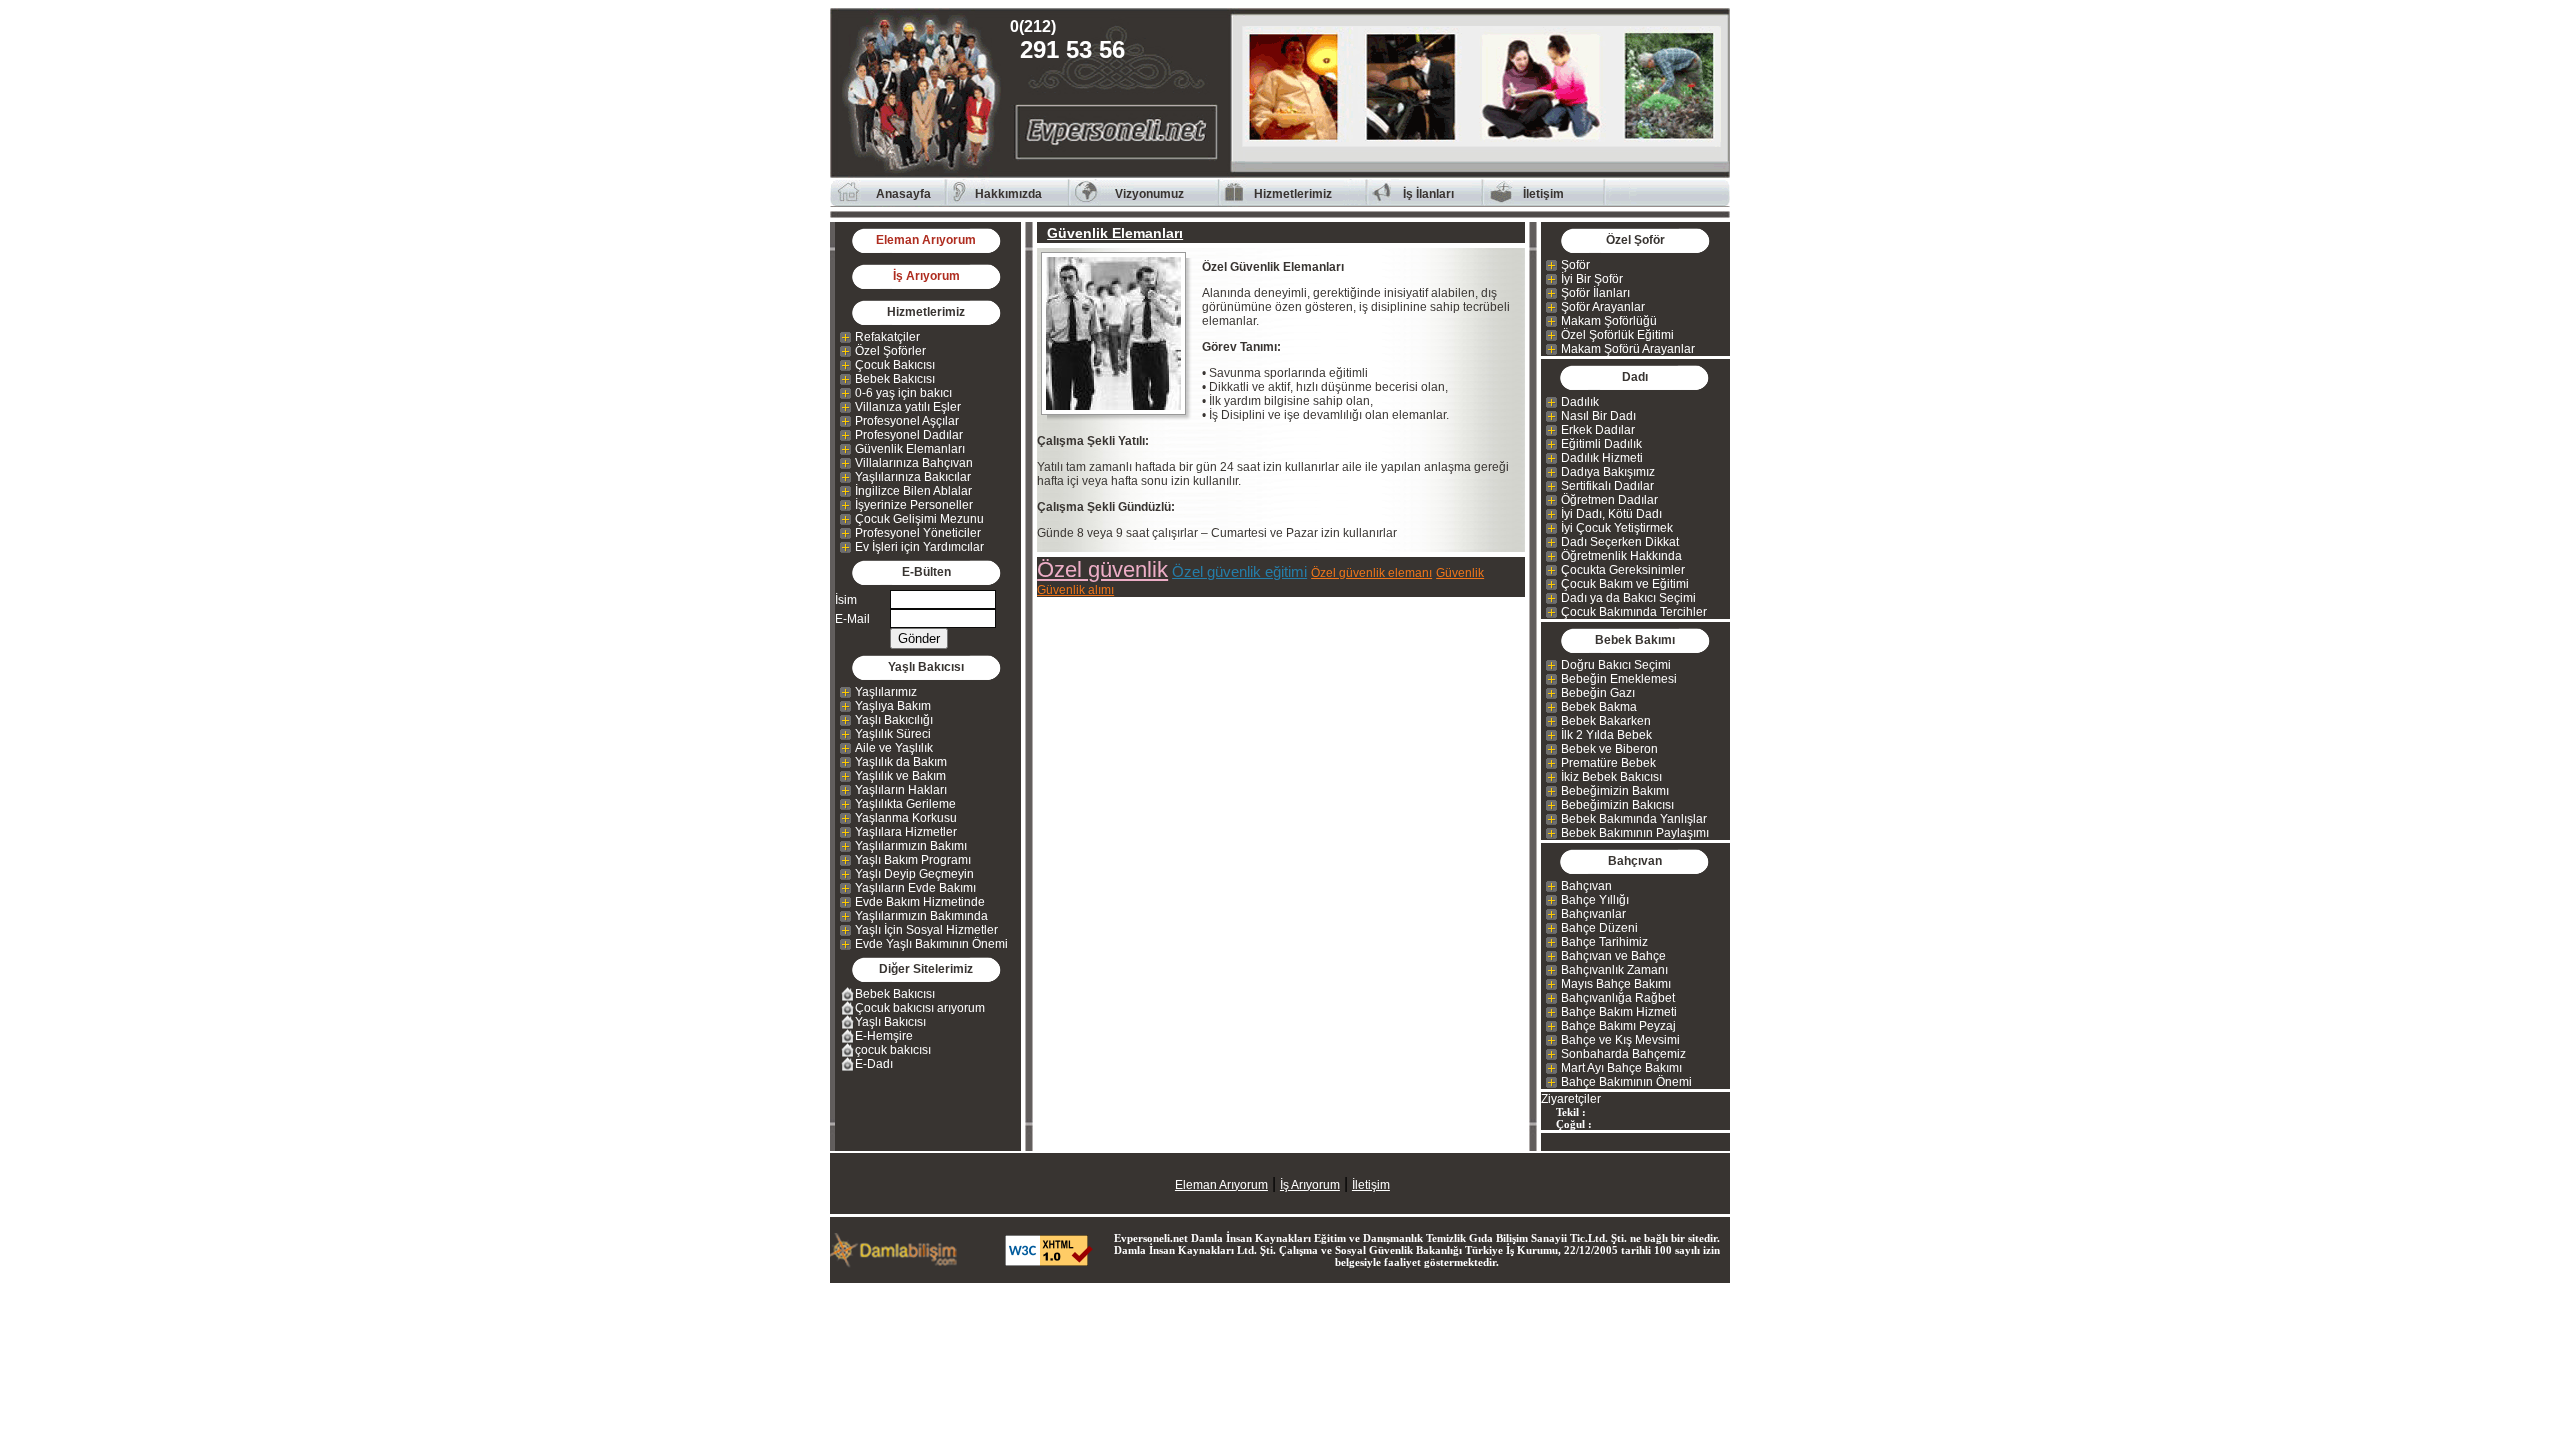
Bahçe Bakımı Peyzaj (1618, 1026)
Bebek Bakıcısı (895, 379)
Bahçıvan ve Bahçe (1613, 956)
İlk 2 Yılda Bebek (1606, 735)
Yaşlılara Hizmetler (906, 832)
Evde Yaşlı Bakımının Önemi (931, 944)
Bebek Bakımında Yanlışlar (1634, 819)
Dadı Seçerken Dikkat (1620, 542)
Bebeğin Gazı (1598, 693)
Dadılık (1580, 402)
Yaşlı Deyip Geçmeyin (914, 874)
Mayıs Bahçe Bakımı (1616, 984)
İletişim (1543, 194)
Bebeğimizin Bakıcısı (1617, 805)
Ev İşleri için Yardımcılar (919, 547)
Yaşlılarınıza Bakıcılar (913, 477)
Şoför (1575, 265)
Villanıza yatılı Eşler (908, 407)
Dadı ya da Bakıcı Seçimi (1628, 598)
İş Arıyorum (926, 276)
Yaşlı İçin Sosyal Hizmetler (926, 930)
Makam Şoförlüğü (1609, 321)
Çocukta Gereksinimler (1623, 570)
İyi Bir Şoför (1592, 279)
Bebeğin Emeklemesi (1619, 679)
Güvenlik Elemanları (910, 449)
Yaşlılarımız (886, 692)
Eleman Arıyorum (926, 240)
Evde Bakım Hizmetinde (920, 902)
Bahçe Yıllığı (1595, 900)
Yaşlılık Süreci (893, 734)
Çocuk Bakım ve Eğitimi (1625, 584)
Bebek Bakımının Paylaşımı (1635, 833)
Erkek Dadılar (1598, 430)
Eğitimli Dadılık (1601, 444)
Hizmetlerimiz (1293, 194)
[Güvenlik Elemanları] (1119, 333)
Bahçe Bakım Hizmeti (1619, 1012)
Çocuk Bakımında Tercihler (1634, 612)
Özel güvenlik (1102, 569)
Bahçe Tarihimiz (1604, 942)
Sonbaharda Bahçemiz (1623, 1054)
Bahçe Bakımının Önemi (1626, 1082)
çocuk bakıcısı (893, 1050)
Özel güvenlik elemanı (1371, 573)
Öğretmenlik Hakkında (1621, 556)
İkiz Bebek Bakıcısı (1611, 777)
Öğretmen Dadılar (1609, 500)
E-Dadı (874, 1064)
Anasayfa (903, 194)
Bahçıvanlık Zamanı (1614, 970)
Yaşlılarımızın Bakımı (911, 846)
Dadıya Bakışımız (1608, 472)
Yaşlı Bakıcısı (890, 1022)
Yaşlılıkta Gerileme (905, 804)
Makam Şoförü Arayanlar (1628, 349)
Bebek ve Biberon (1609, 749)
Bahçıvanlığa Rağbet (1618, 998)
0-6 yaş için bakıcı (903, 393)
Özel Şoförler (890, 351)
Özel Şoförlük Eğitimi (1617, 335)
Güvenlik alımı (1075, 590)
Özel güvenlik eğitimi (1239, 571)
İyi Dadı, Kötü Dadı (1611, 514)
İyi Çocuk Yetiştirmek (1617, 528)
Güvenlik (1460, 573)
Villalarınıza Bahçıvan (914, 463)
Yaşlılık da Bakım (901, 762)
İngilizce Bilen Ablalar (913, 491)
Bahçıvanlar (1593, 914)
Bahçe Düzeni (1599, 928)
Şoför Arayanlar (1603, 307)
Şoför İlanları (1595, 293)
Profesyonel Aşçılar (907, 421)
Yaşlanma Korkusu (906, 818)
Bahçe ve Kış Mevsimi (1620, 1040)
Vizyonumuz (1149, 194)
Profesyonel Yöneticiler (918, 533)
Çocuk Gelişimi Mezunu (919, 519)
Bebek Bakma (1599, 707)
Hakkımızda (1008, 194)
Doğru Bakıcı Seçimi (1616, 665)
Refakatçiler (887, 337)
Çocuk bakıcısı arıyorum (920, 1008)
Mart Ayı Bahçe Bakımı (1621, 1068)
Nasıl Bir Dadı (1598, 416)
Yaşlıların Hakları (901, 790)
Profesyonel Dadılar (909, 435)
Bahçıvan (1586, 886)
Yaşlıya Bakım (893, 706)
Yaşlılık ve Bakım (900, 776)
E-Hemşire (884, 1036)
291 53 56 (1072, 40)
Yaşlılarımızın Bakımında (921, 916)
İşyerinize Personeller (914, 505)
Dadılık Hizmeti (1602, 458)
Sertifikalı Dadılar (1607, 486)
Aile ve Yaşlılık (894, 748)
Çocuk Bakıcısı (895, 365)
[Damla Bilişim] (895, 1262)
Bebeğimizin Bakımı (1615, 791)
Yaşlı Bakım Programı (913, 860)
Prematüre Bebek (1608, 763)
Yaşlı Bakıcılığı (894, 720)
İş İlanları (1428, 194)
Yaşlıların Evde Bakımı (915, 888)
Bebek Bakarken (1606, 721)
